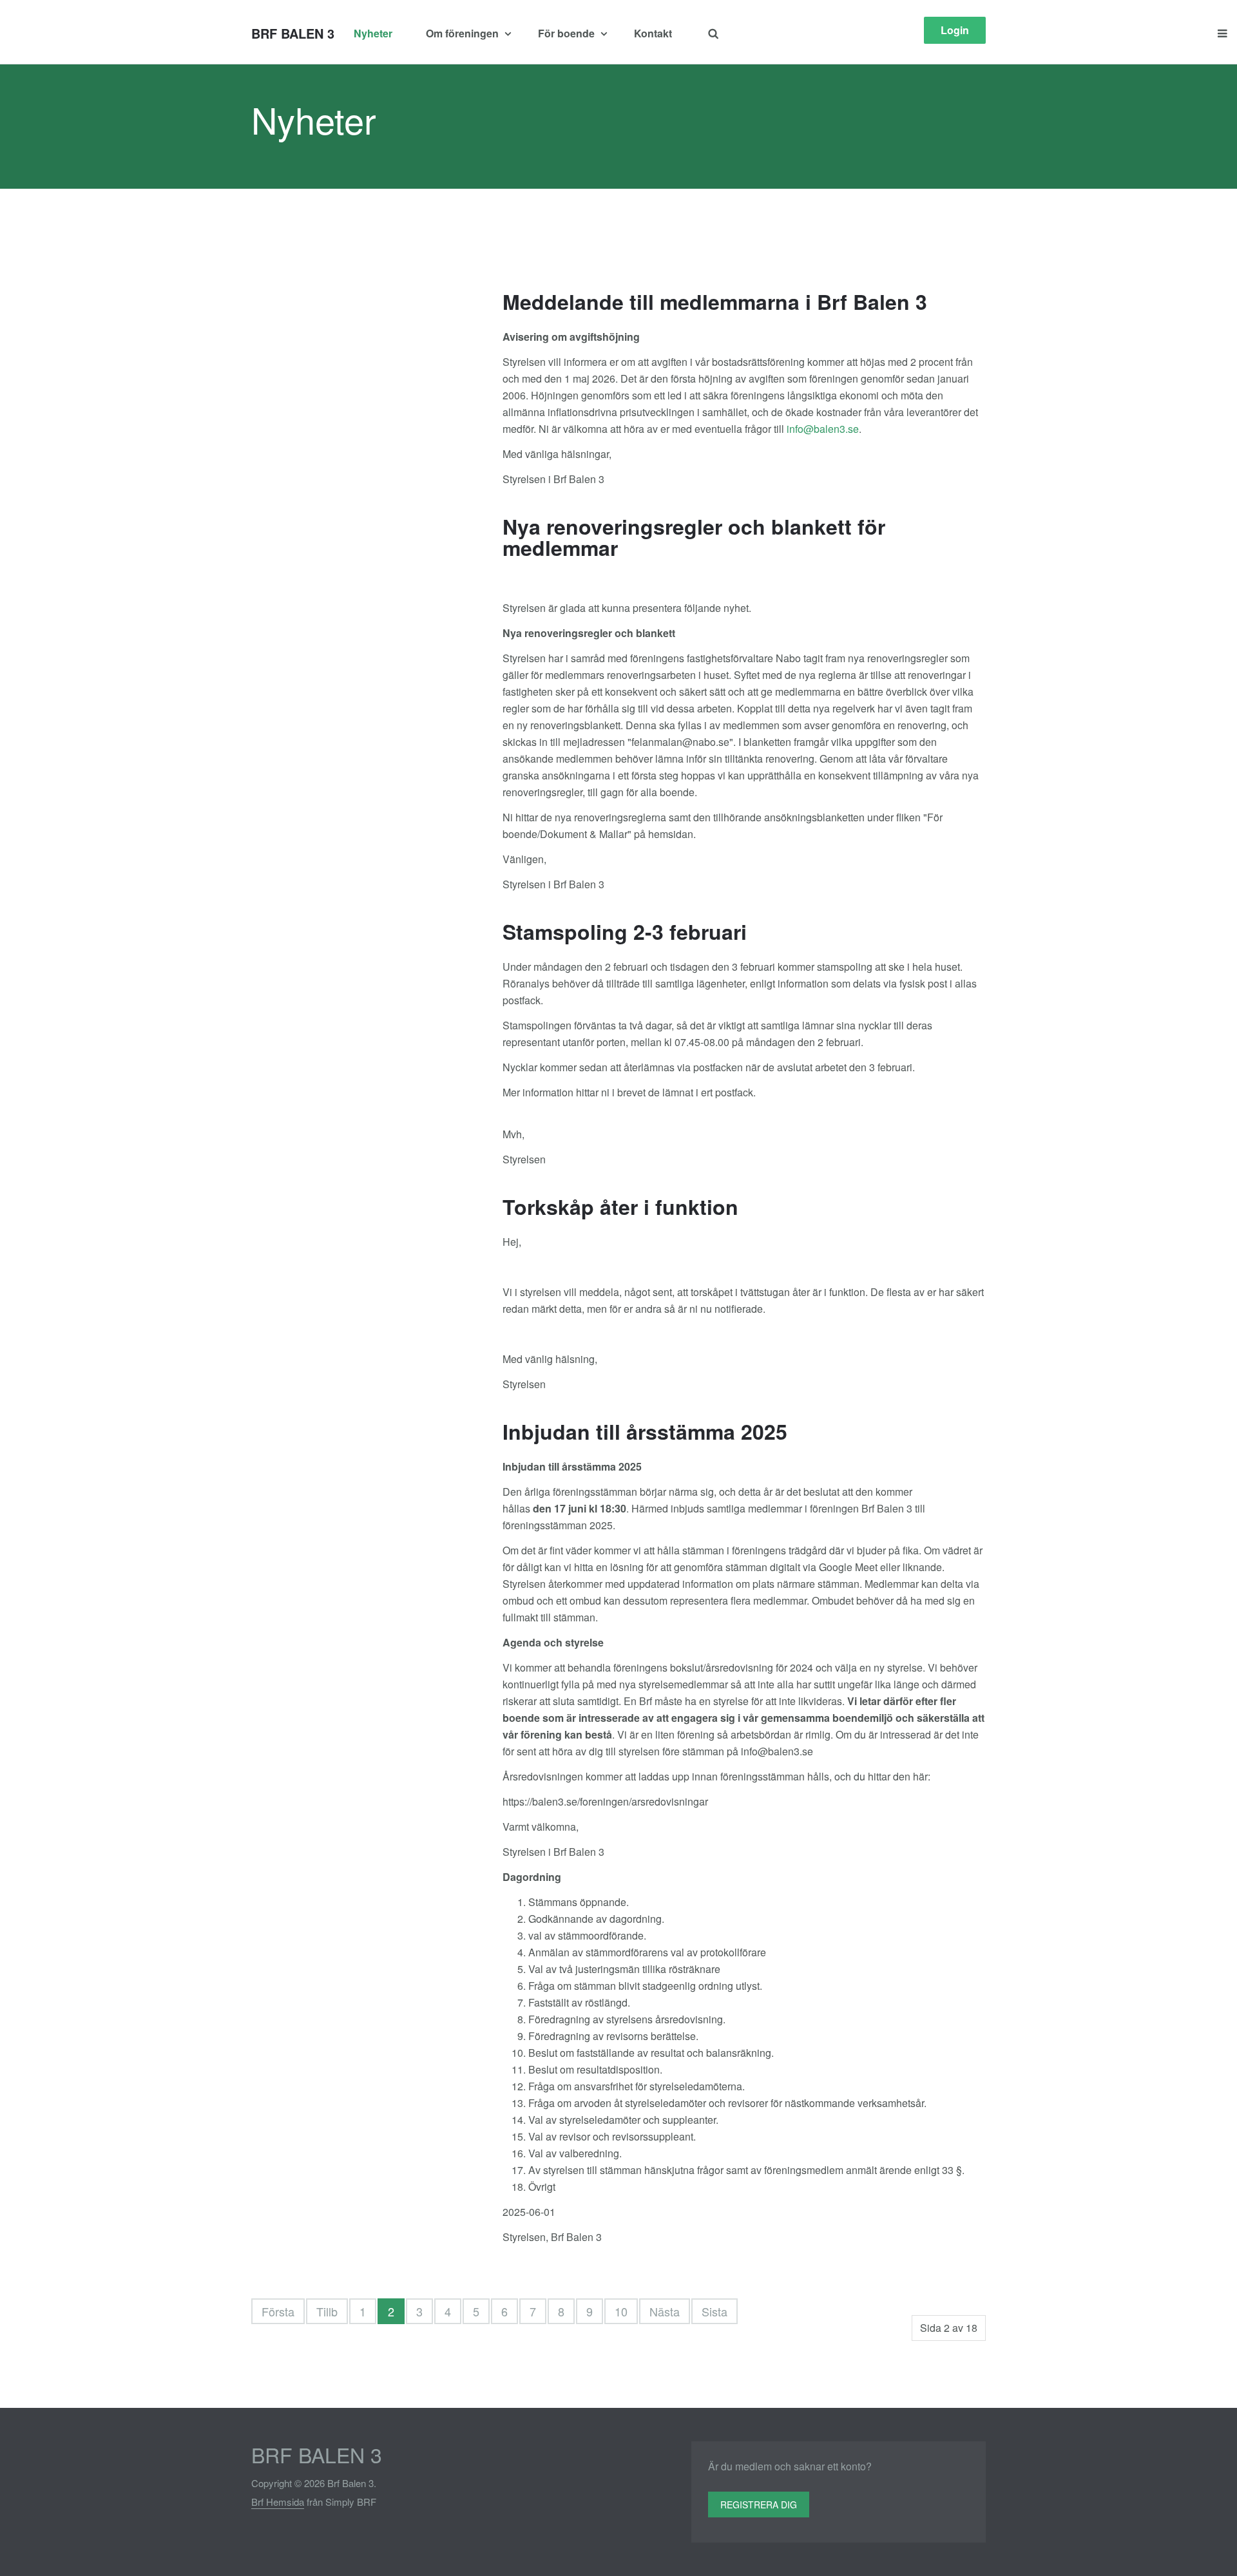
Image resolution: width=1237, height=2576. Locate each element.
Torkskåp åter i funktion (620, 1207)
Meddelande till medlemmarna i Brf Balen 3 (715, 301)
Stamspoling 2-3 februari (625, 931)
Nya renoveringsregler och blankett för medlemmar (694, 537)
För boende (568, 33)
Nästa (665, 2311)
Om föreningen (464, 33)
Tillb (327, 2311)
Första (278, 2311)
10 (621, 2311)
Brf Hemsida (278, 2502)
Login (955, 30)
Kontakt (653, 33)
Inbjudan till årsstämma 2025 (645, 1431)
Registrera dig (759, 2504)
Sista (714, 2311)
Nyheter (373, 33)
